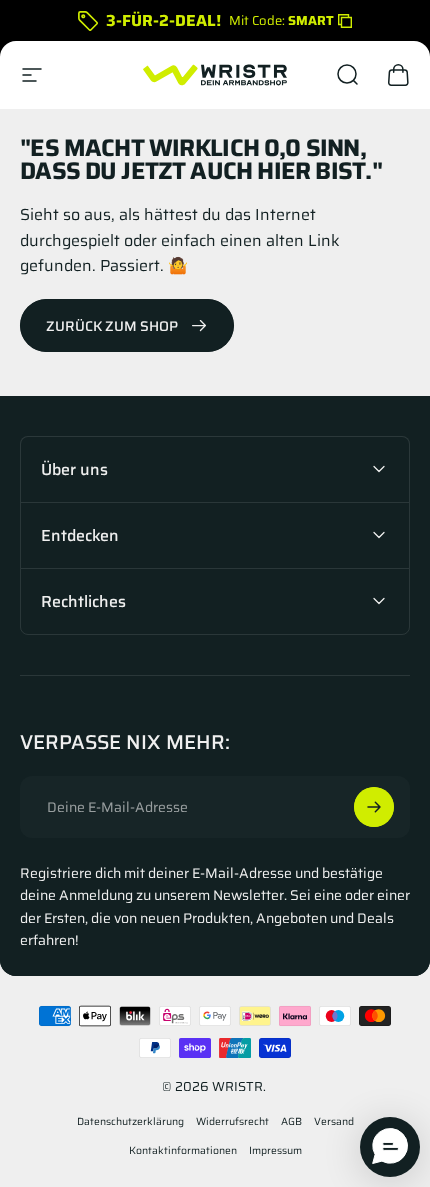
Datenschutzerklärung (130, 1121)
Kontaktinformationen (183, 1150)
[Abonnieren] (374, 807)
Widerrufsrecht (232, 1121)
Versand (334, 1121)
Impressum (275, 1150)
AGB (291, 1121)
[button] (390, 1147)
